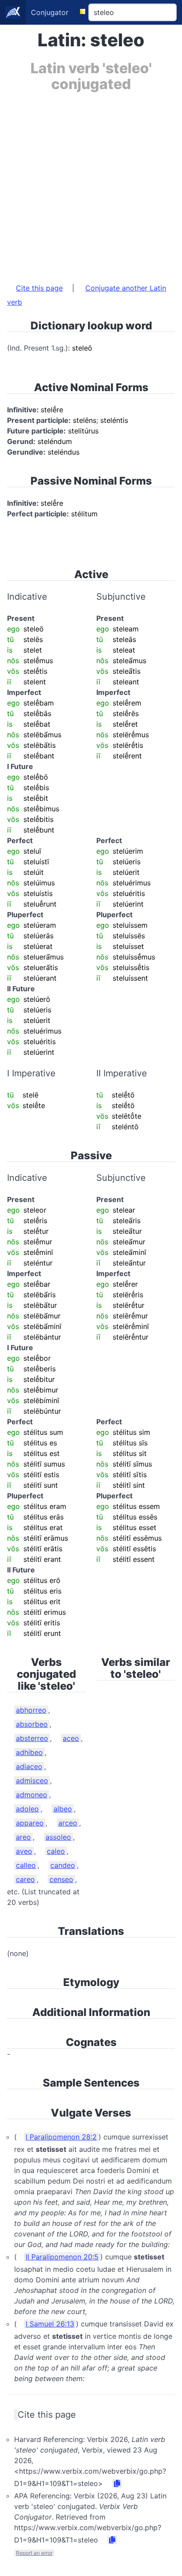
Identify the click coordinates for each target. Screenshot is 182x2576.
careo (25, 1879)
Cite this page (39, 288)
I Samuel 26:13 (50, 2324)
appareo (30, 1823)
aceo (71, 1738)
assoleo (58, 1837)
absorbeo (32, 1724)
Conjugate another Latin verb (87, 295)
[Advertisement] (91, 183)
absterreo (32, 1738)
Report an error (34, 2553)
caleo (56, 1851)
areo (23, 1837)
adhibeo (29, 1752)
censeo (61, 1879)
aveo (24, 1851)
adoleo (27, 1809)
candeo (63, 1865)
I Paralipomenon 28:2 (61, 2137)
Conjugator (50, 12)
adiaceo (29, 1766)
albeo (63, 1809)
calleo (26, 1865)
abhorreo (31, 1710)
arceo (68, 1823)
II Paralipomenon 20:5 (62, 2257)
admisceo (32, 1781)
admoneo (32, 1795)
